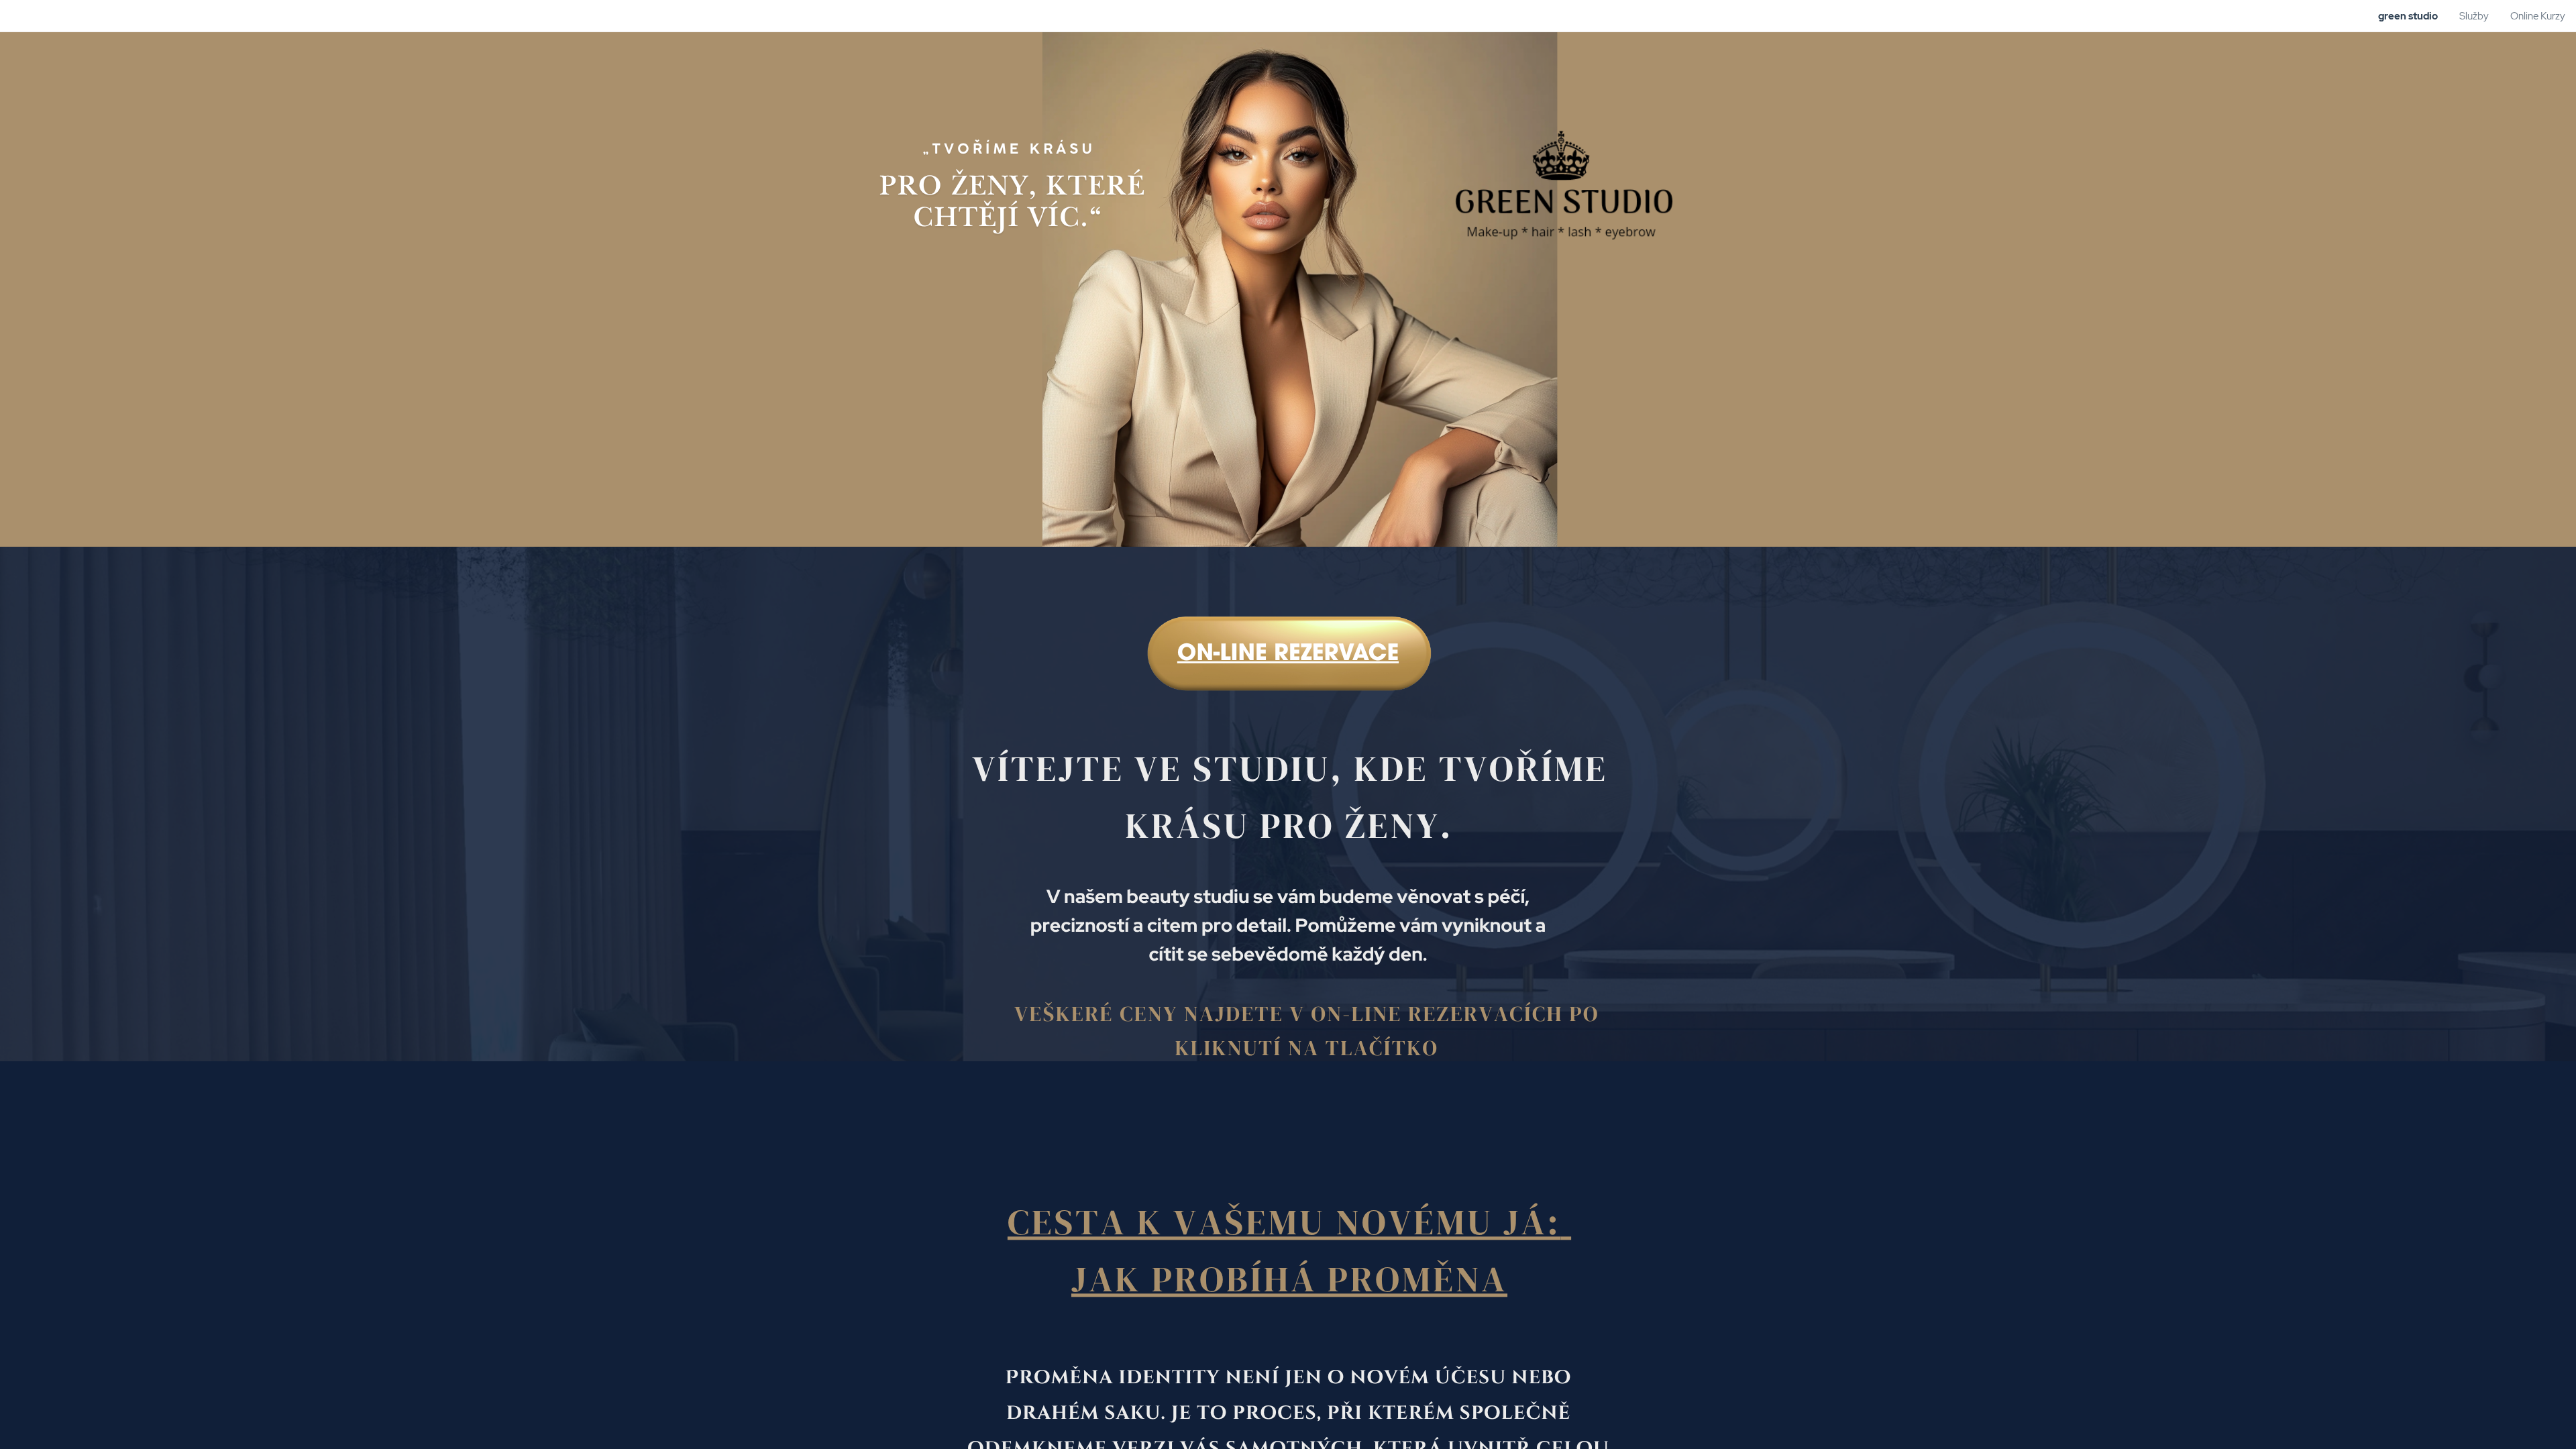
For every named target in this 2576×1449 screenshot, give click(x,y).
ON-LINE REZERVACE (1288, 655)
